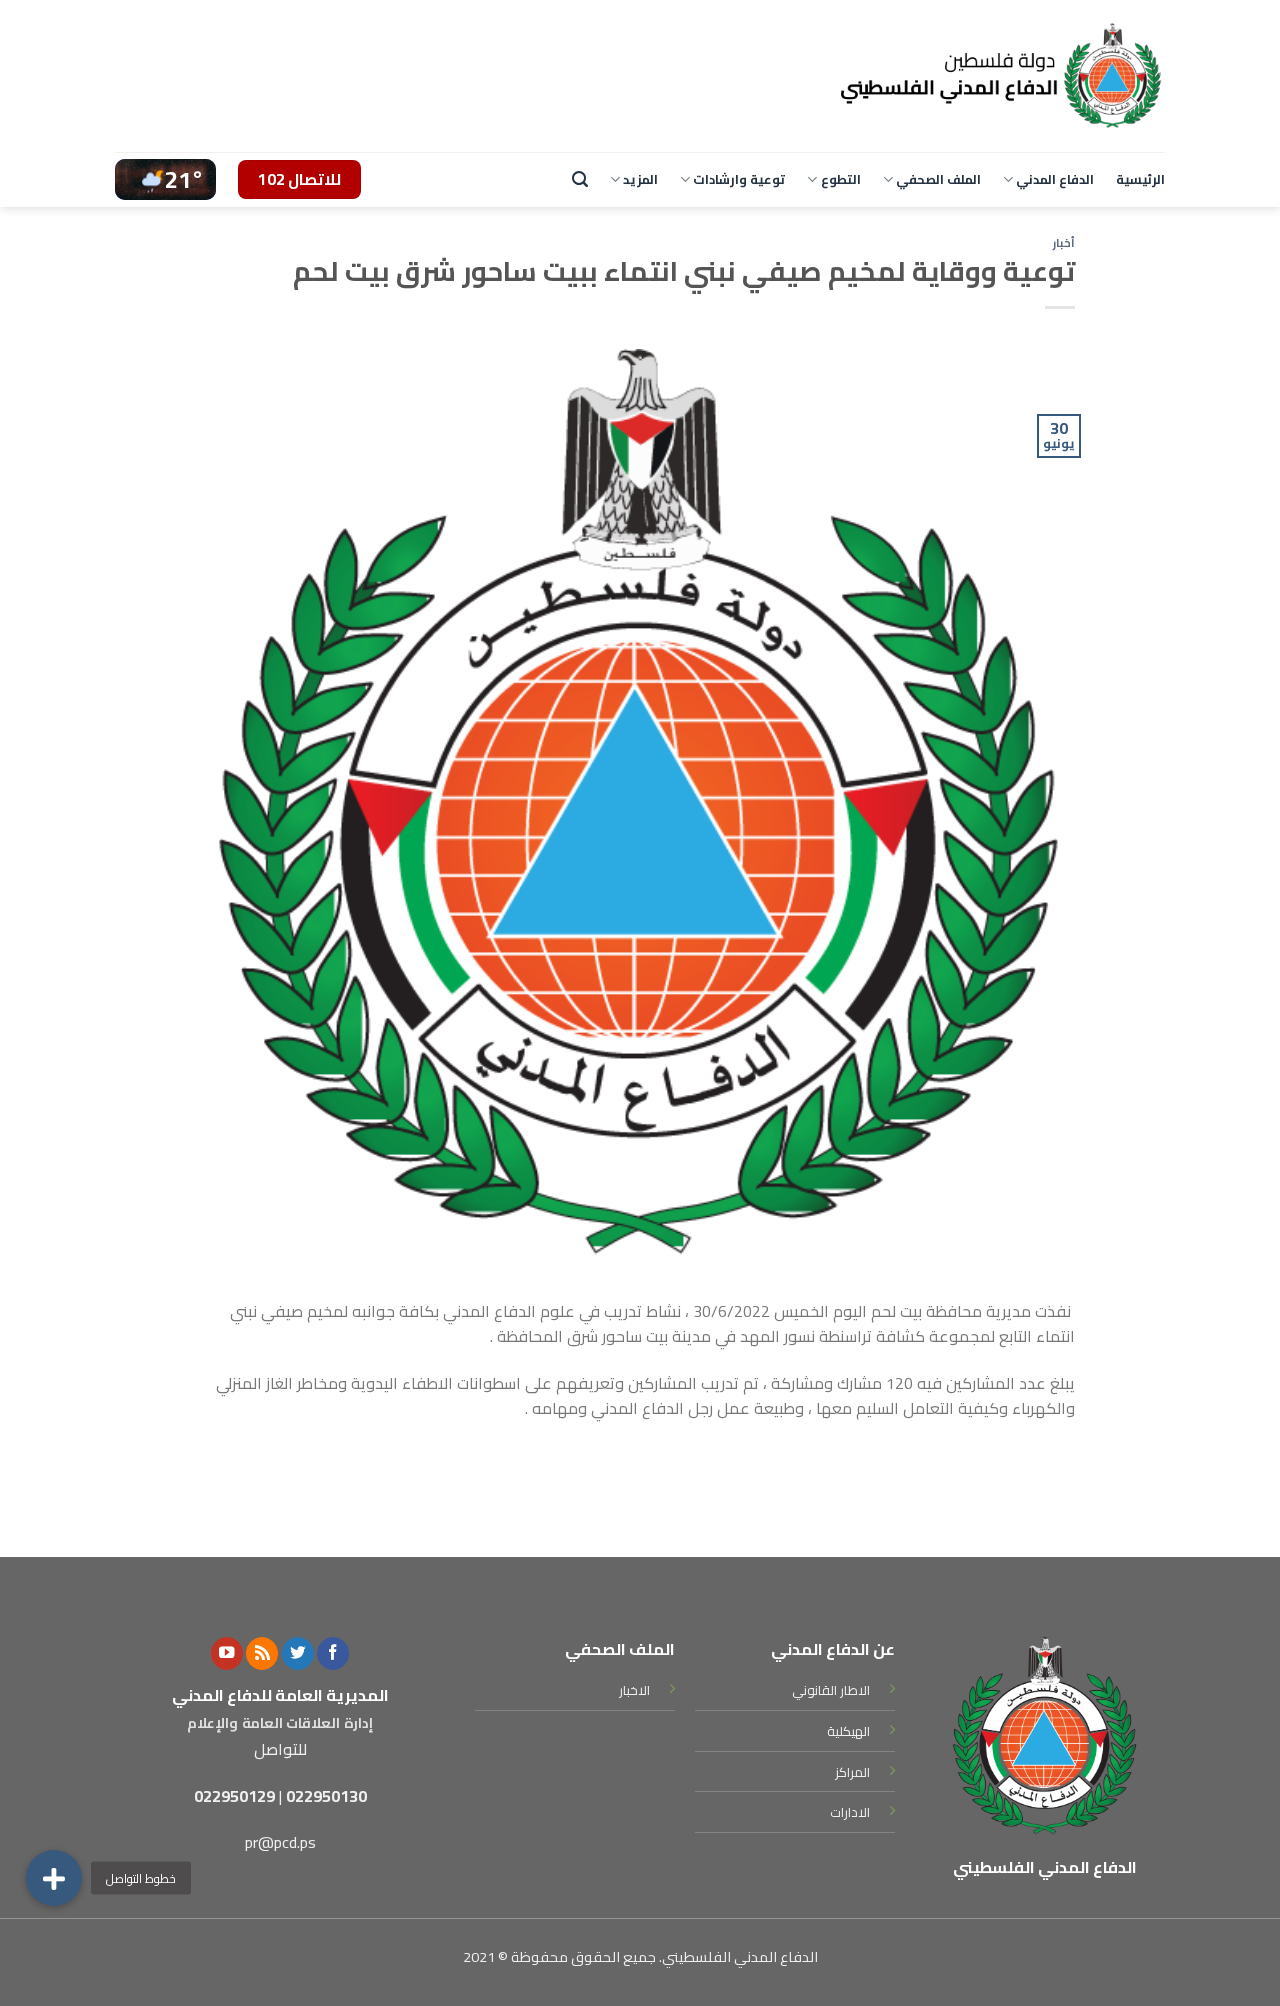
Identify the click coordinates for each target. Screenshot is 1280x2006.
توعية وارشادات (739, 179)
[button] (54, 1878)
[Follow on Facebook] (333, 1653)
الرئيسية (1140, 179)
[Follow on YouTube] (227, 1653)
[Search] (580, 179)
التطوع (840, 179)
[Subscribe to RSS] (262, 1653)
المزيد (640, 179)
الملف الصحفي (938, 179)
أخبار (1064, 242)
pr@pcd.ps (280, 1842)
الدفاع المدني (1055, 179)
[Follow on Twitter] (298, 1653)
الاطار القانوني (831, 1690)
